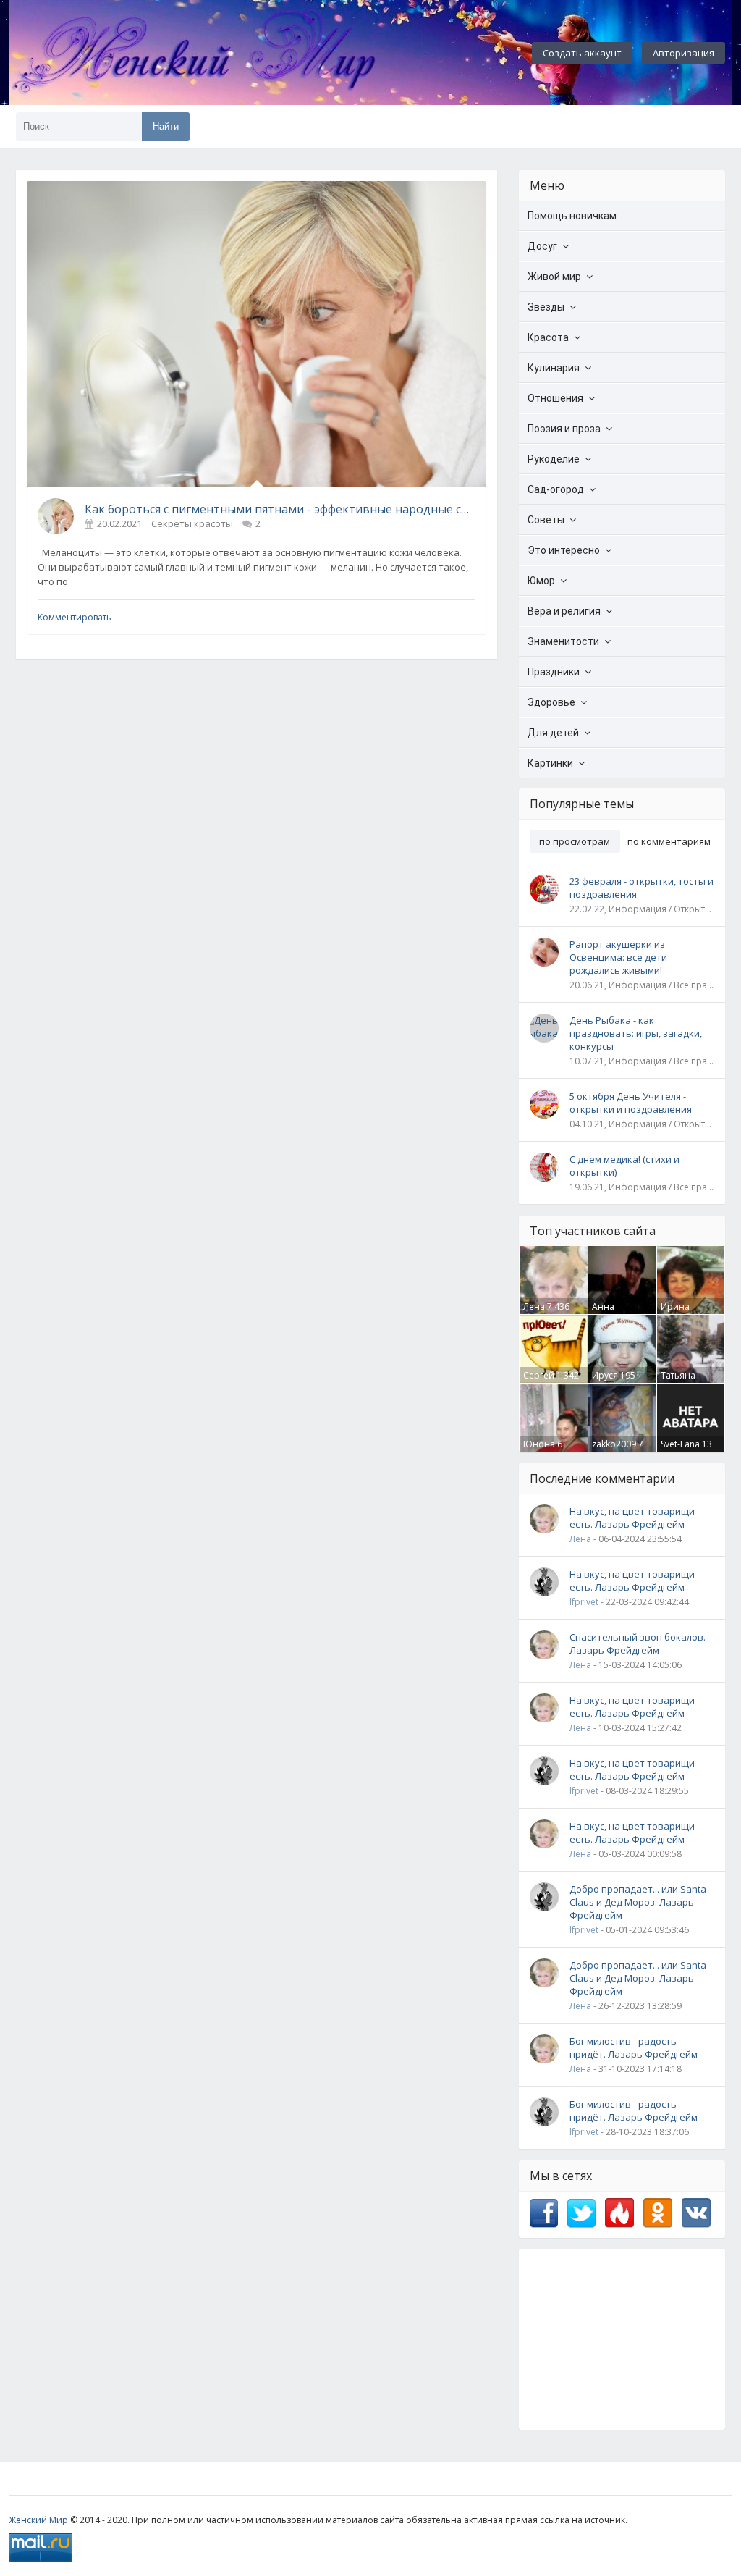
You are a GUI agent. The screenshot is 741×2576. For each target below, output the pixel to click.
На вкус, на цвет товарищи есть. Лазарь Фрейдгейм (632, 1518)
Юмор (541, 581)
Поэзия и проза (564, 429)
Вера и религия (564, 611)
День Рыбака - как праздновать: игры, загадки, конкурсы (636, 1033)
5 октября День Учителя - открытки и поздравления (631, 1103)
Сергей (539, 1375)
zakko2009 (614, 1444)
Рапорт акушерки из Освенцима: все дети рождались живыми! (618, 957)
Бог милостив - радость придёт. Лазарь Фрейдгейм (634, 2047)
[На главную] (233, 53)
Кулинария (554, 368)
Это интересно (564, 550)
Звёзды (546, 307)
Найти (166, 126)
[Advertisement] (622, 2339)
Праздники (554, 672)
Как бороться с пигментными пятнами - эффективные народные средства (280, 509)
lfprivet (584, 1602)
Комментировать (75, 617)
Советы (546, 520)
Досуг (542, 246)
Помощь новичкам (572, 216)
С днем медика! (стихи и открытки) (624, 1166)
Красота (548, 337)
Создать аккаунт (582, 53)
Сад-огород (556, 489)
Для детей (553, 733)
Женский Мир (38, 2520)
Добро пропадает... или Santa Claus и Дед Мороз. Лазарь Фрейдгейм (638, 1902)
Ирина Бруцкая (678, 1313)
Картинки (550, 763)
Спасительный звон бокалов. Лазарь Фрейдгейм (638, 1643)
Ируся (605, 1375)
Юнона (539, 1444)
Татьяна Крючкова (682, 1381)
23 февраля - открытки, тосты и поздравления (642, 888)
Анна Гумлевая (612, 1313)
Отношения (555, 398)
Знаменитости (563, 641)
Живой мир (554, 277)
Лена (534, 1306)
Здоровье (551, 702)
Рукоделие (554, 459)
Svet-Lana (680, 1444)
